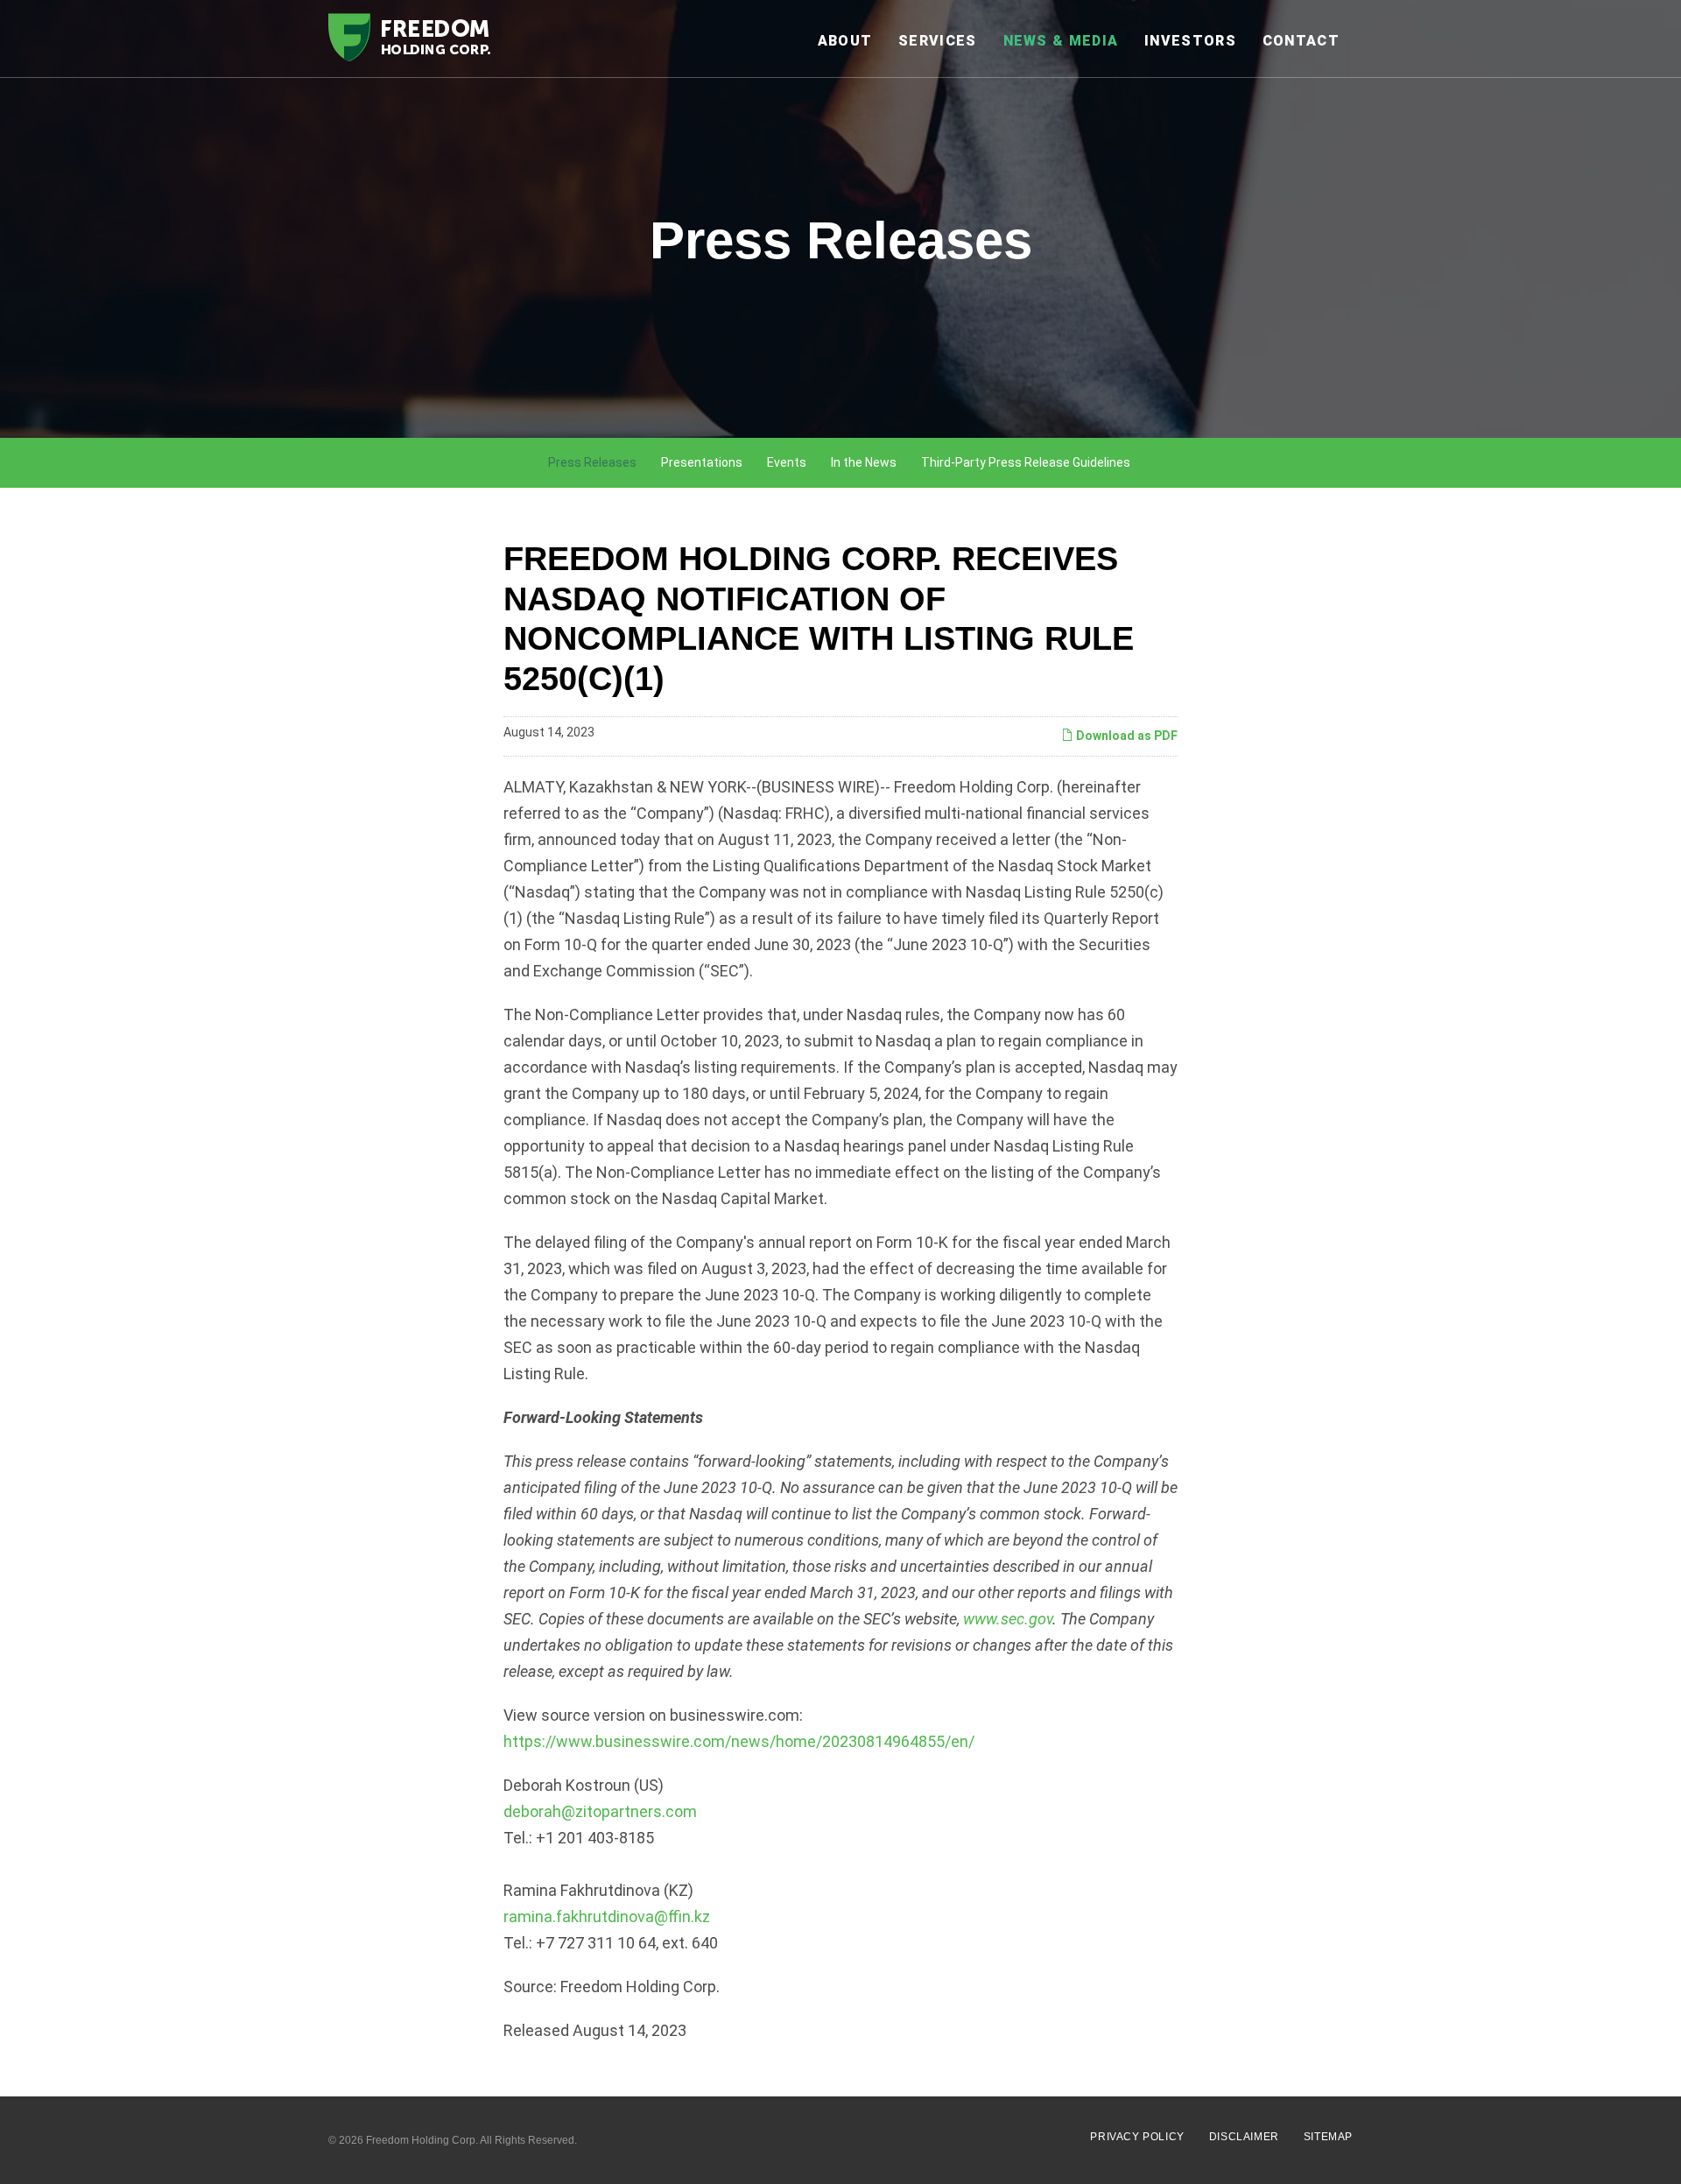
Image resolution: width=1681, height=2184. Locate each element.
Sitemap (1328, 2137)
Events (787, 462)
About (845, 41)
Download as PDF (1125, 736)
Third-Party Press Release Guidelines (1026, 462)
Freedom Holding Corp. (422, 2140)
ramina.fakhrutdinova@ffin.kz (607, 1916)
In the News (864, 462)
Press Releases (592, 462)
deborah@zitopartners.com (600, 1811)
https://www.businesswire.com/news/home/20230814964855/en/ (739, 1741)
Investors (1190, 41)
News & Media (1061, 41)
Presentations (702, 462)
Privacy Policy (1137, 2137)
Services (937, 41)
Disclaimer (1244, 2137)
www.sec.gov (1008, 1619)
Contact (1301, 41)
